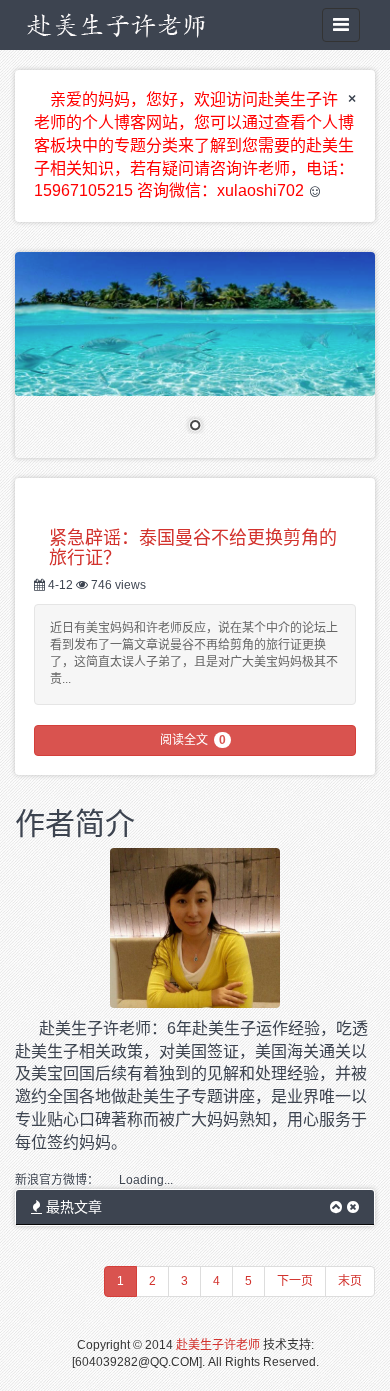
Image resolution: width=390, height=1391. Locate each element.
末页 (350, 1281)
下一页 (295, 1281)
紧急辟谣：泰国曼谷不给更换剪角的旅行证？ (193, 546)
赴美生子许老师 (218, 1345)
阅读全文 (193, 740)
